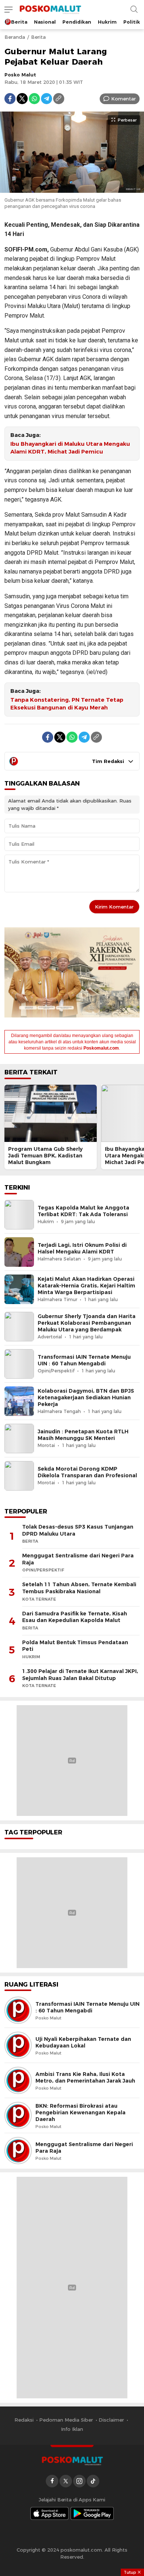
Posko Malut (20, 75)
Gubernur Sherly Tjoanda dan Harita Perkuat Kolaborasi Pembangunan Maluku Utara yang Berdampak (87, 1323)
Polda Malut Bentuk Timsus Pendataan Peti (75, 1646)
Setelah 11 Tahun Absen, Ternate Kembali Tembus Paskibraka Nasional (79, 1588)
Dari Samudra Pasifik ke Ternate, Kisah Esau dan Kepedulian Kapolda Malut (75, 1617)
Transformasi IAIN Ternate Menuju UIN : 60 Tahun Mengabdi (84, 1360)
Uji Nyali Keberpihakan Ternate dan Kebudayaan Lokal (83, 2042)
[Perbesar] (72, 189)
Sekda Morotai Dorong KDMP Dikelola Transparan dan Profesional (87, 1472)
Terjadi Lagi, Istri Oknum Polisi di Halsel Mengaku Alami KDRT (82, 1248)
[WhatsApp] (34, 99)
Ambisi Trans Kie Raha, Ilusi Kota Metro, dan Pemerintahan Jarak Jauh (85, 2077)
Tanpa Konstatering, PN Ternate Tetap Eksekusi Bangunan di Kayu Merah (67, 704)
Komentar (124, 99)
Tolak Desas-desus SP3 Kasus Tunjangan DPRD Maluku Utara (78, 1530)
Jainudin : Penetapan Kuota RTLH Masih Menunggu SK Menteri (83, 1435)
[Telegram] (47, 99)
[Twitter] (22, 99)
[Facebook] (10, 99)
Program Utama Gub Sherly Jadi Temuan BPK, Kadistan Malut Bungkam (45, 1156)
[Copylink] (59, 99)
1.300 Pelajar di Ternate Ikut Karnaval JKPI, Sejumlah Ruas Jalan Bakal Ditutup (80, 1675)
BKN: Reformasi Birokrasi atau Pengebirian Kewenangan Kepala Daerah (80, 2113)
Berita (38, 37)
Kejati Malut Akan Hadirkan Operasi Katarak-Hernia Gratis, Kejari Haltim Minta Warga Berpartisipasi (86, 1286)
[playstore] (92, 2513)
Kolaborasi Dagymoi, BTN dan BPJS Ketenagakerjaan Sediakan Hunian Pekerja (86, 1398)
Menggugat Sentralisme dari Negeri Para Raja (78, 1559)
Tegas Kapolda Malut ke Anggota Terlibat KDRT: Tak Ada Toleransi (83, 1211)
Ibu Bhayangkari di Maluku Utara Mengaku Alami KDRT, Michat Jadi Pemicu (70, 448)
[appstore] (49, 2513)
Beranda (15, 37)
